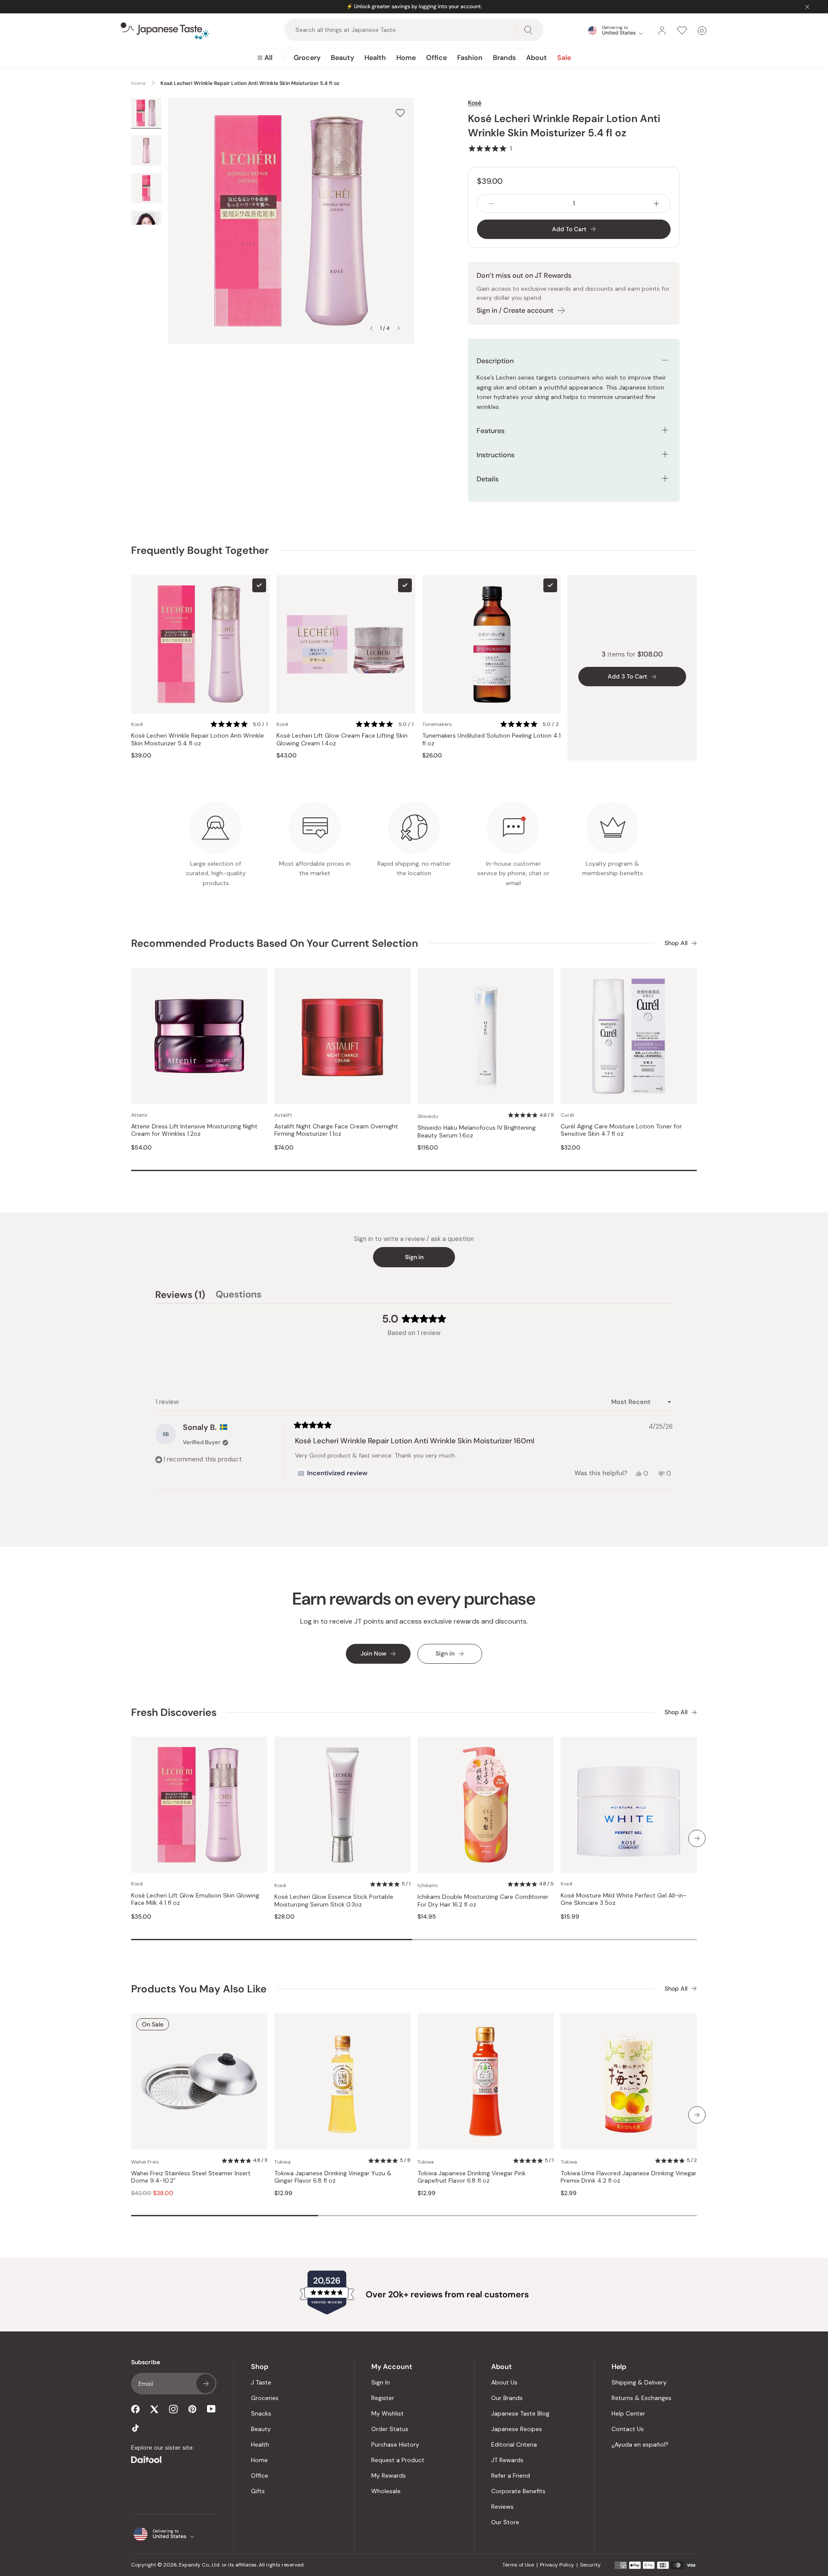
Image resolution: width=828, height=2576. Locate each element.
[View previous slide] (371, 328)
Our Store (505, 2522)
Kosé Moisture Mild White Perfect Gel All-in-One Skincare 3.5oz (624, 1899)
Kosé (475, 103)
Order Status (390, 2429)
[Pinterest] (192, 2409)
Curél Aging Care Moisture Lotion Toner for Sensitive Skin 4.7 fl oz (621, 1130)
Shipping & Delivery (639, 2382)
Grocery (307, 58)
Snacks (261, 2413)
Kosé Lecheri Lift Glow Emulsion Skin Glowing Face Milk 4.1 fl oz (195, 1899)
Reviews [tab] (180, 1296)
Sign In (381, 2382)
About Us (504, 2382)
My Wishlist (387, 2413)
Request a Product (398, 2460)
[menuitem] (265, 58)
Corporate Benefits (518, 2491)
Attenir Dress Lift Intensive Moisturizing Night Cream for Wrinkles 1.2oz (194, 1130)
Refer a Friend (511, 2475)
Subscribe (206, 2384)
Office (436, 58)
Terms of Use (518, 2565)
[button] (490, 148)
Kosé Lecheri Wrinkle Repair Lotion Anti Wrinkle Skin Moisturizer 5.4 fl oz (198, 740)
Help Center (628, 2413)
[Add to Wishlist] (400, 113)
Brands (504, 58)
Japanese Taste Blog (520, 2413)
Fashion (470, 58)
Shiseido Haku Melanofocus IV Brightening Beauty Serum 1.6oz (477, 1132)
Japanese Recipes (517, 2429)
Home (406, 58)
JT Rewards (507, 2460)
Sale (564, 58)
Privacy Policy (557, 2565)
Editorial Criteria (514, 2444)
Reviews (502, 2507)
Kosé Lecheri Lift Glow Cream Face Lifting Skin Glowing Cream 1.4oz (342, 740)
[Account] (662, 31)
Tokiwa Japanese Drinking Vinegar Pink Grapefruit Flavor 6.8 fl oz (472, 2177)
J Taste (261, 2382)
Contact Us (628, 2429)
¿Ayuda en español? (640, 2444)
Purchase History (395, 2444)
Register (383, 2398)
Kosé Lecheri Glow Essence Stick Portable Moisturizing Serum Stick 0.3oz (334, 1901)
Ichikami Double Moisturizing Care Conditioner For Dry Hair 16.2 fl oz (483, 1901)
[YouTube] (211, 2409)
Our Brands (507, 2398)
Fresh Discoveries (174, 1712)
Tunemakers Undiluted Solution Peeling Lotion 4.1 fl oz (491, 740)
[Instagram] (173, 2409)
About (536, 58)
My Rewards (389, 2475)
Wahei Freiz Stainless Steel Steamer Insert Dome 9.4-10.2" (191, 2177)
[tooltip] (332, 1473)
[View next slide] (398, 328)
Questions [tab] (238, 1296)
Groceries (265, 2398)
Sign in (414, 1257)
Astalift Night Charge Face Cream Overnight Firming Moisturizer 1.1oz (336, 1130)
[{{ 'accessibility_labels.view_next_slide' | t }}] (697, 1838)
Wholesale (386, 2491)
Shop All (676, 943)
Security (590, 2565)
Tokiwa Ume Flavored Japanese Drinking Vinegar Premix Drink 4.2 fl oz (629, 2177)
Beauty (342, 58)
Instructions (496, 455)
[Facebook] (135, 2409)
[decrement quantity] (491, 203)
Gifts (258, 2491)
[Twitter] (154, 2409)
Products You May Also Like (199, 1989)
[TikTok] (135, 2428)
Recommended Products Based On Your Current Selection (274, 943)
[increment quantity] (656, 203)
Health (375, 58)
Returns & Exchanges (641, 2398)
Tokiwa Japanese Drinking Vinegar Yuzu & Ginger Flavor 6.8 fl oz (333, 2177)
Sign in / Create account (515, 310)
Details (488, 479)
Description (495, 361)
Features (491, 431)
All (268, 58)
